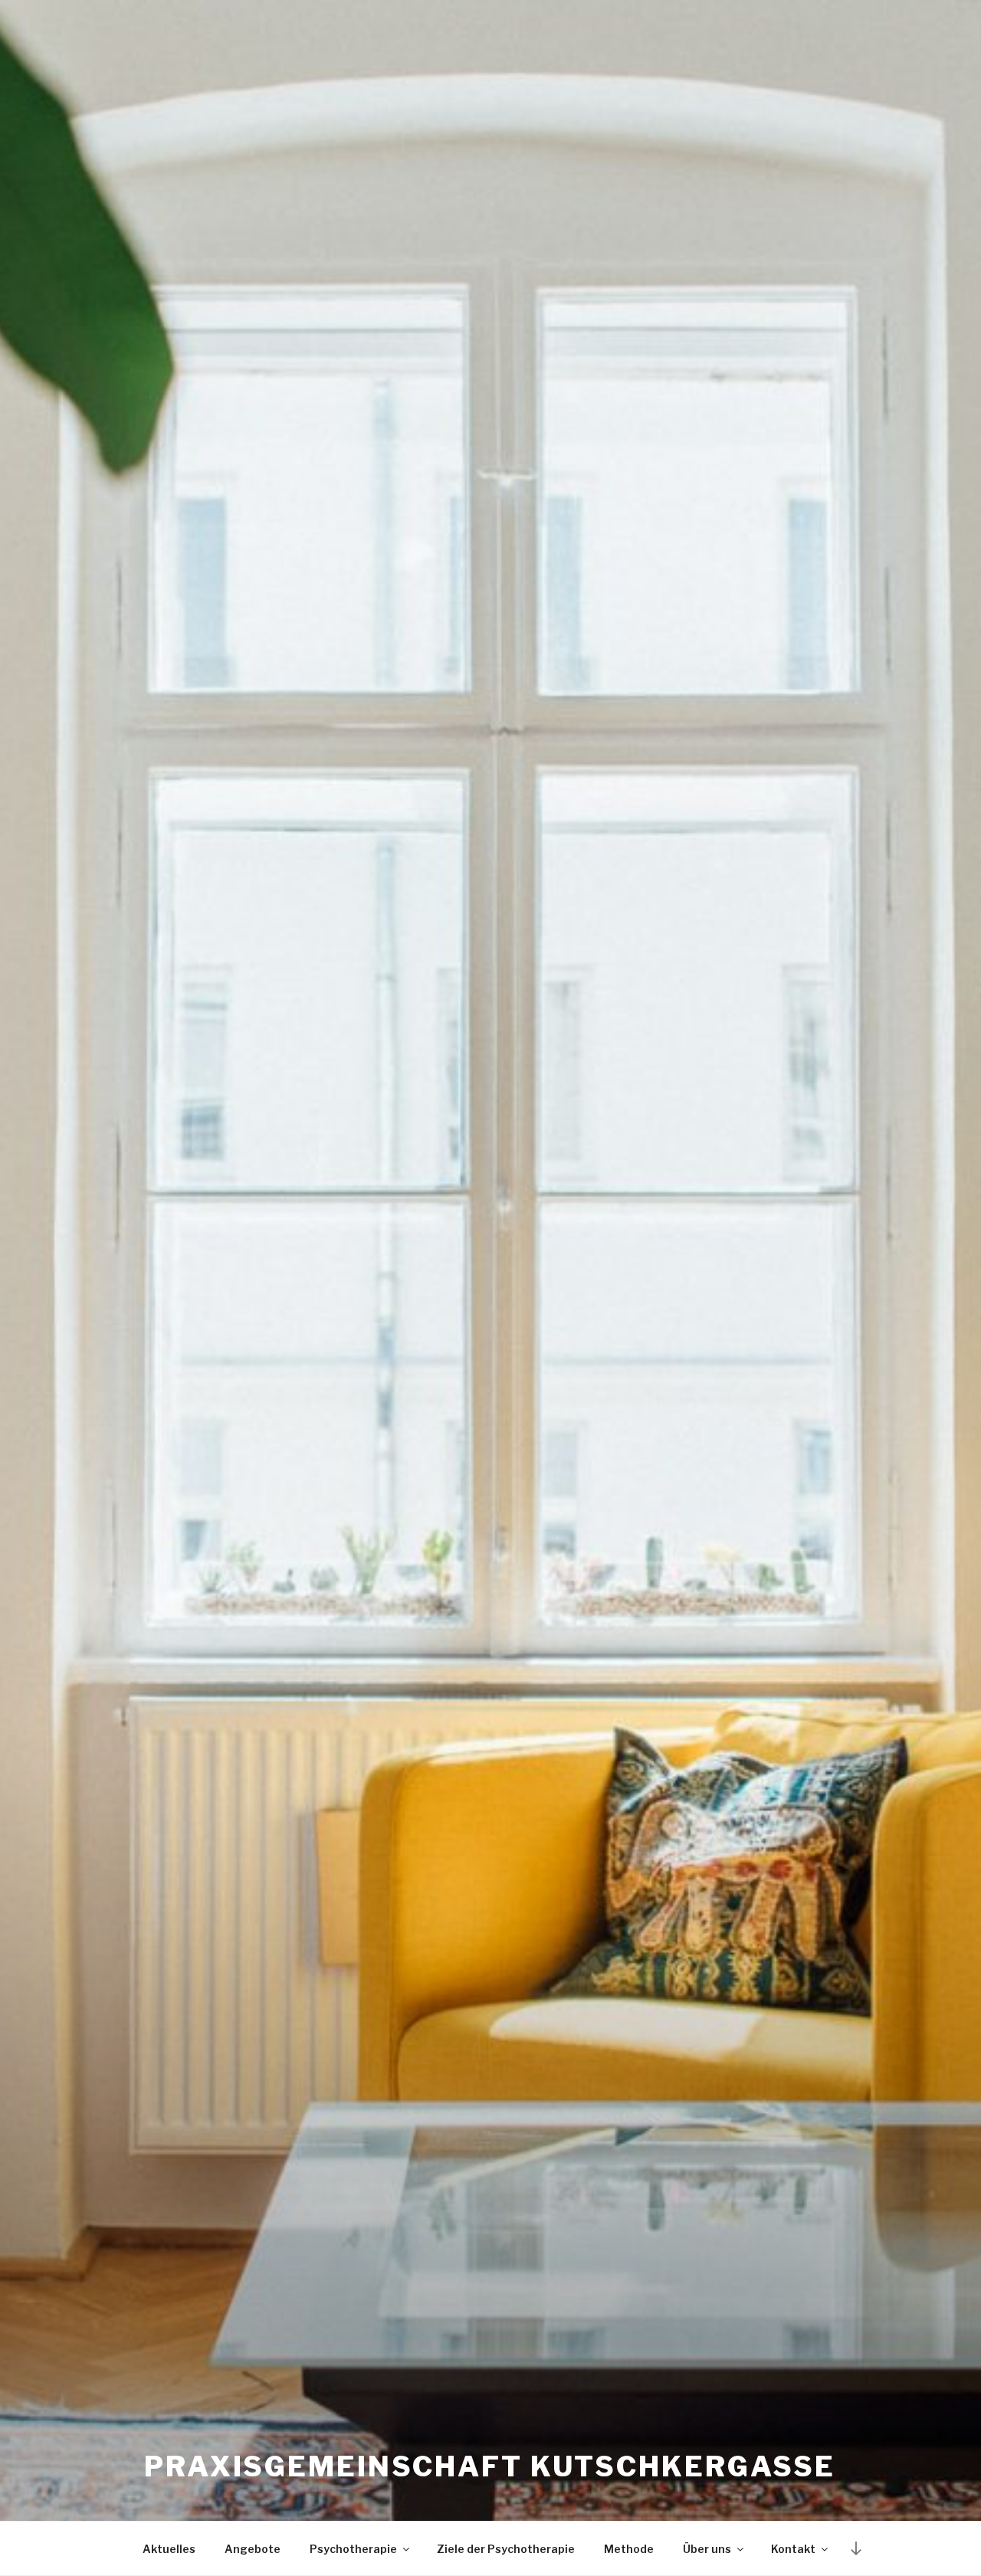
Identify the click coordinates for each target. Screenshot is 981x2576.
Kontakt (793, 2549)
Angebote (253, 2549)
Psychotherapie (353, 2549)
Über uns (707, 2549)
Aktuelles (169, 2549)
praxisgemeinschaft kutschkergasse (490, 2466)
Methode (629, 2549)
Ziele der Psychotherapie (506, 2549)
